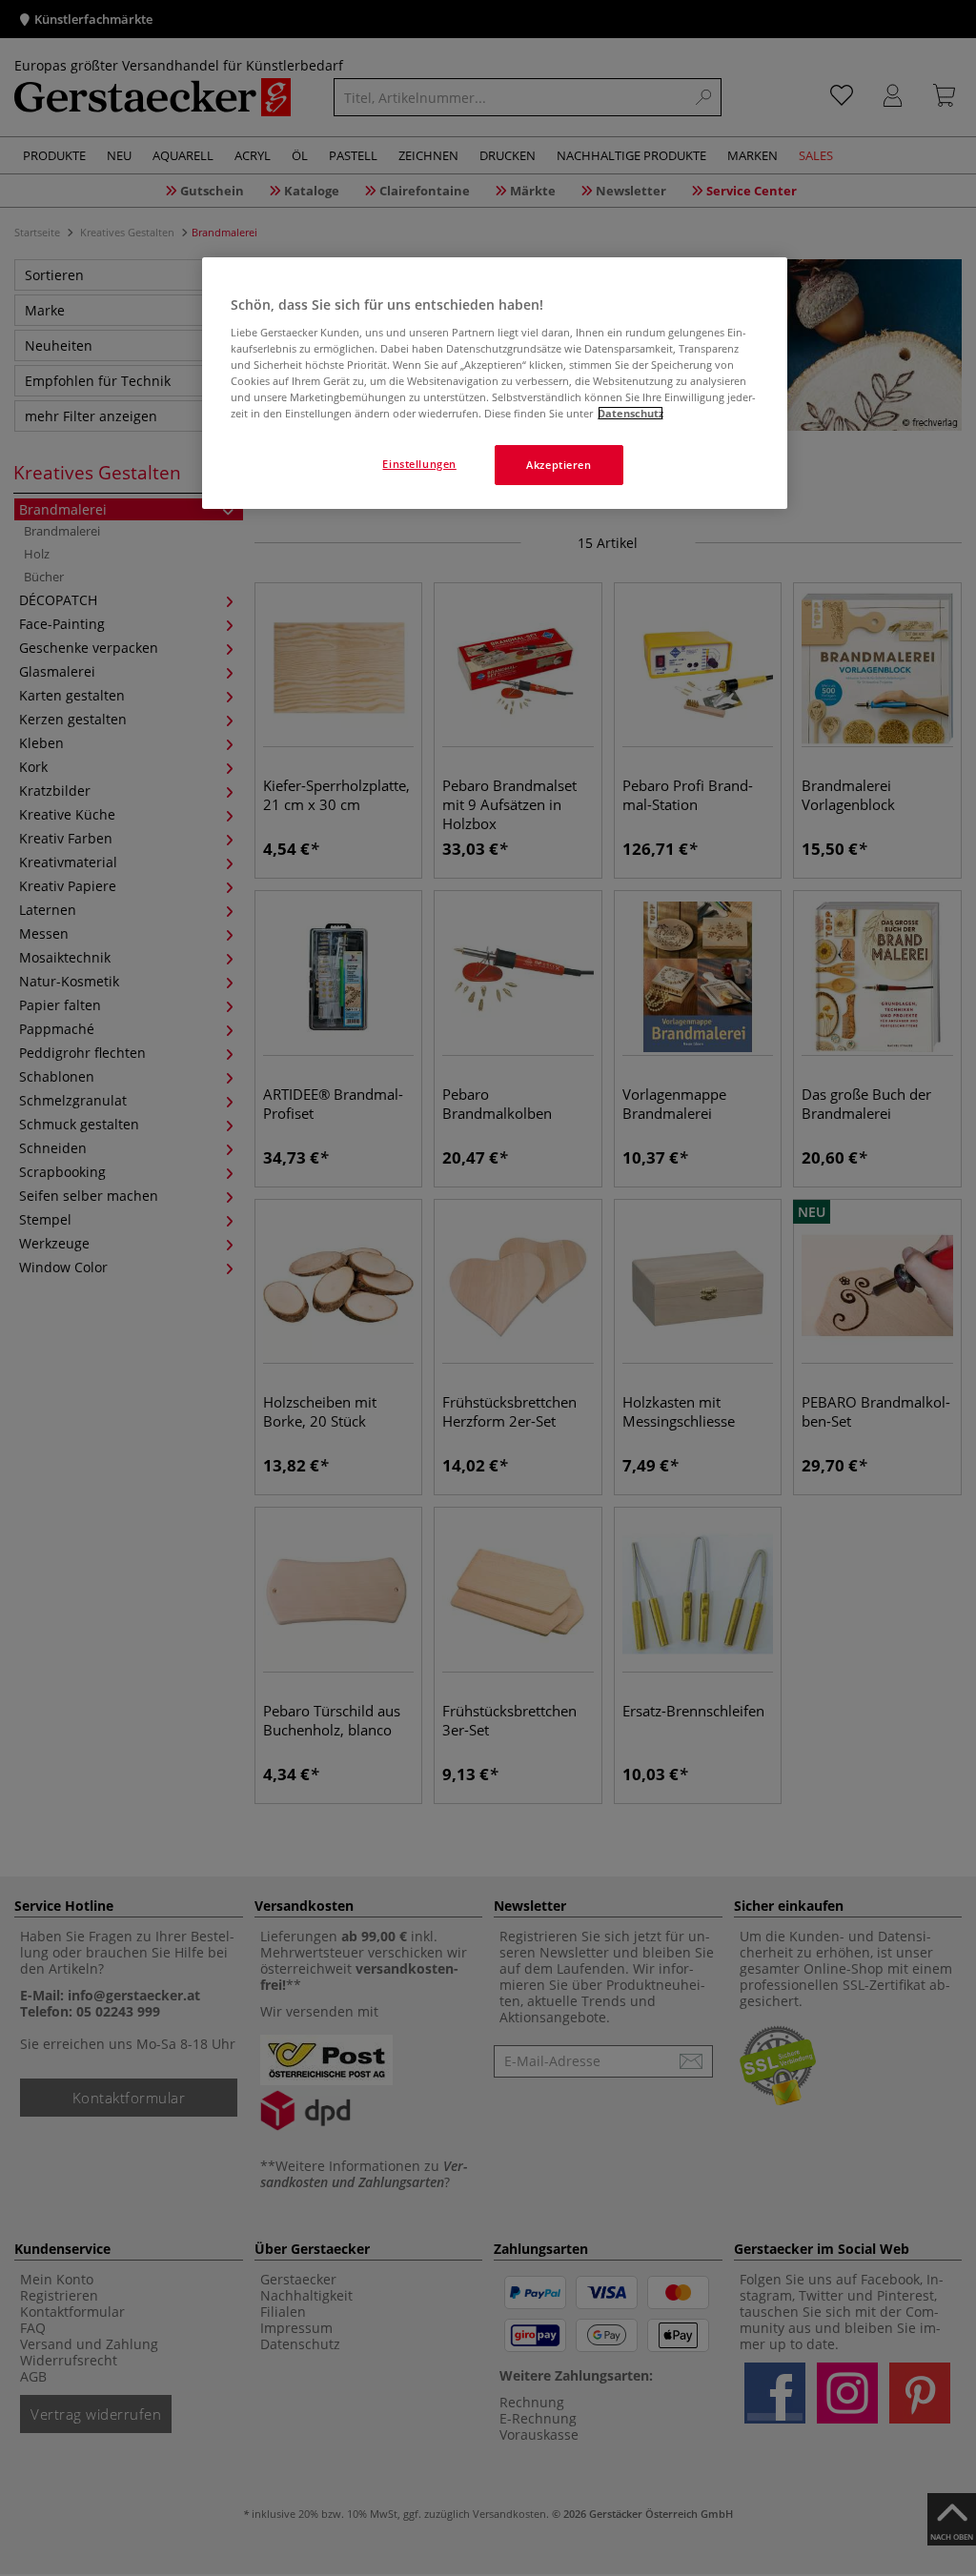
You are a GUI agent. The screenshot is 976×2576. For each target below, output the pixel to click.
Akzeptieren (559, 465)
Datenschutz (630, 413)
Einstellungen (419, 464)
